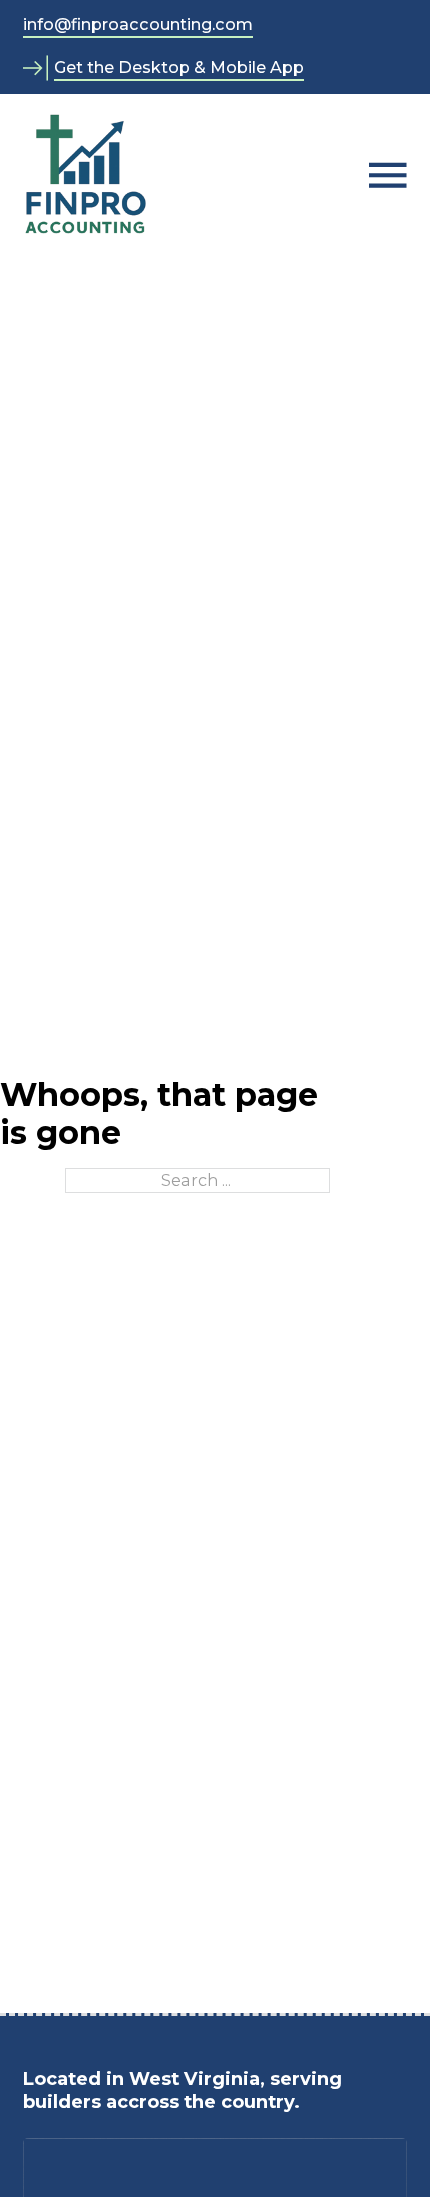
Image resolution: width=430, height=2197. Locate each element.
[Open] (388, 175)
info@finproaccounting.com (138, 24)
